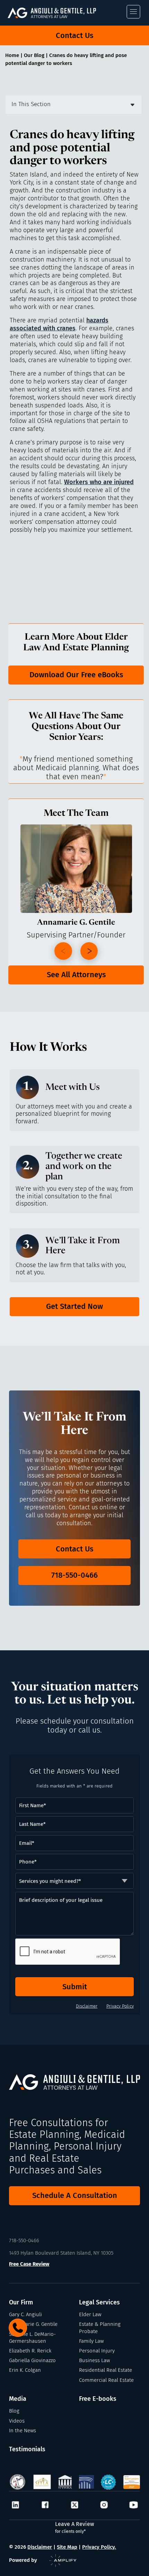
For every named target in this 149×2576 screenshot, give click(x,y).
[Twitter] (74, 2505)
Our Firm (21, 2303)
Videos (17, 2421)
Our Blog (34, 55)
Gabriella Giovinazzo (32, 2360)
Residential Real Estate (106, 2370)
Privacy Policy (120, 2006)
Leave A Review (74, 2527)
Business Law (94, 2360)
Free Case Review (29, 2264)
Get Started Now (74, 1306)
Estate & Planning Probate (100, 2328)
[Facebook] (45, 2505)
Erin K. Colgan (25, 2370)
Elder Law (90, 2314)
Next (89, 951)
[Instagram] (104, 2505)
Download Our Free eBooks (76, 675)
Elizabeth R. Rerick (30, 2351)
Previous (63, 951)
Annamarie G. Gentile (33, 2324)
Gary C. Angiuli (25, 2314)
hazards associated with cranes (59, 324)
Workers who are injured (99, 482)
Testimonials (27, 2449)
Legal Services (99, 2303)
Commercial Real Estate (106, 2380)
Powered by (23, 2560)
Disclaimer (87, 2006)
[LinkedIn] (15, 2505)
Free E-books (98, 2399)
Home (12, 55)
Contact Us (74, 35)
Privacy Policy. (99, 2547)
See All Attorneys (76, 975)
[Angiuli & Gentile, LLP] (60, 13)
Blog (14, 2411)
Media (18, 2399)
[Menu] (133, 12)
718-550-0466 (74, 1575)
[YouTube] (133, 2505)
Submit (75, 1987)
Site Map (67, 2547)
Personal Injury (97, 2351)
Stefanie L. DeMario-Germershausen (32, 2338)
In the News (23, 2431)
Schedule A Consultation (75, 2195)
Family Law (91, 2341)
